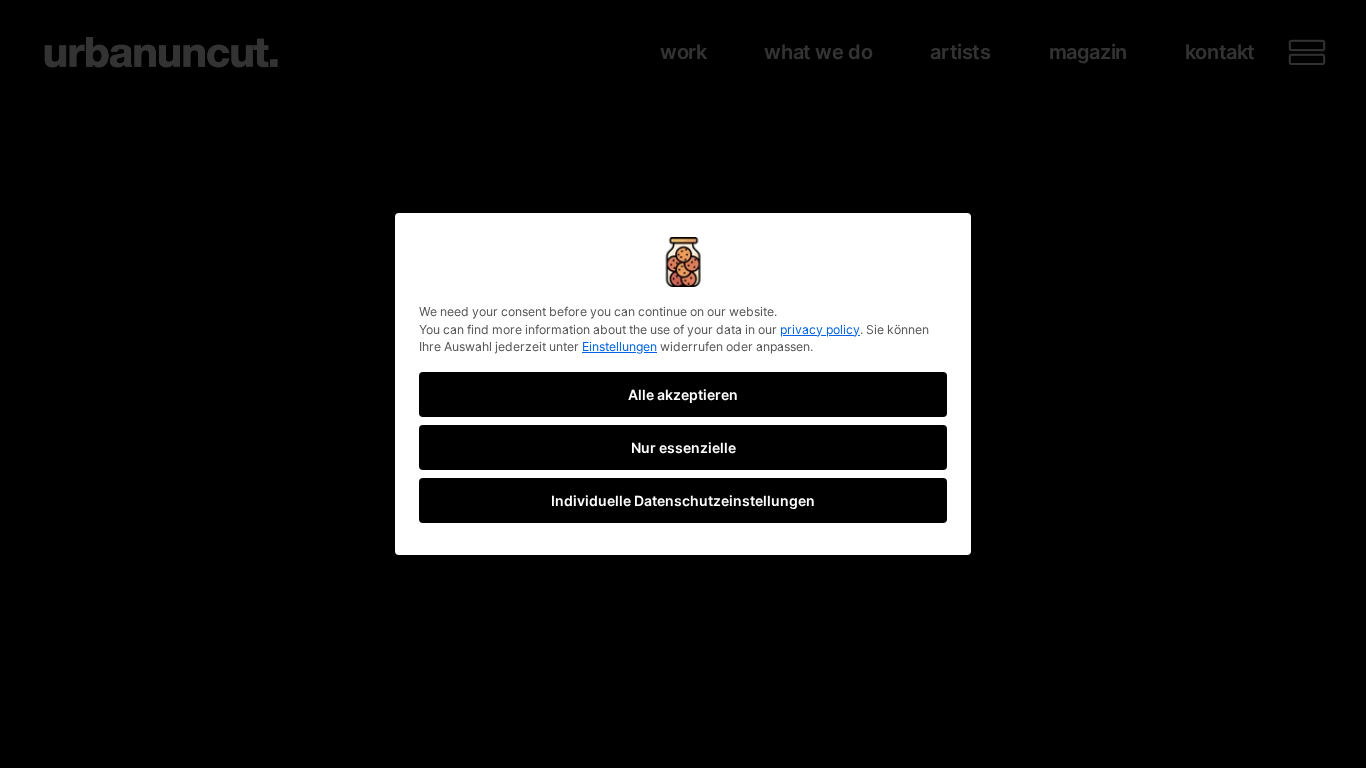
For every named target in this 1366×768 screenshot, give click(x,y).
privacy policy (820, 329)
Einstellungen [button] (619, 346)
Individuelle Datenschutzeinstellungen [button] (683, 500)
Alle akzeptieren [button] (683, 394)
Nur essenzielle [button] (683, 447)
